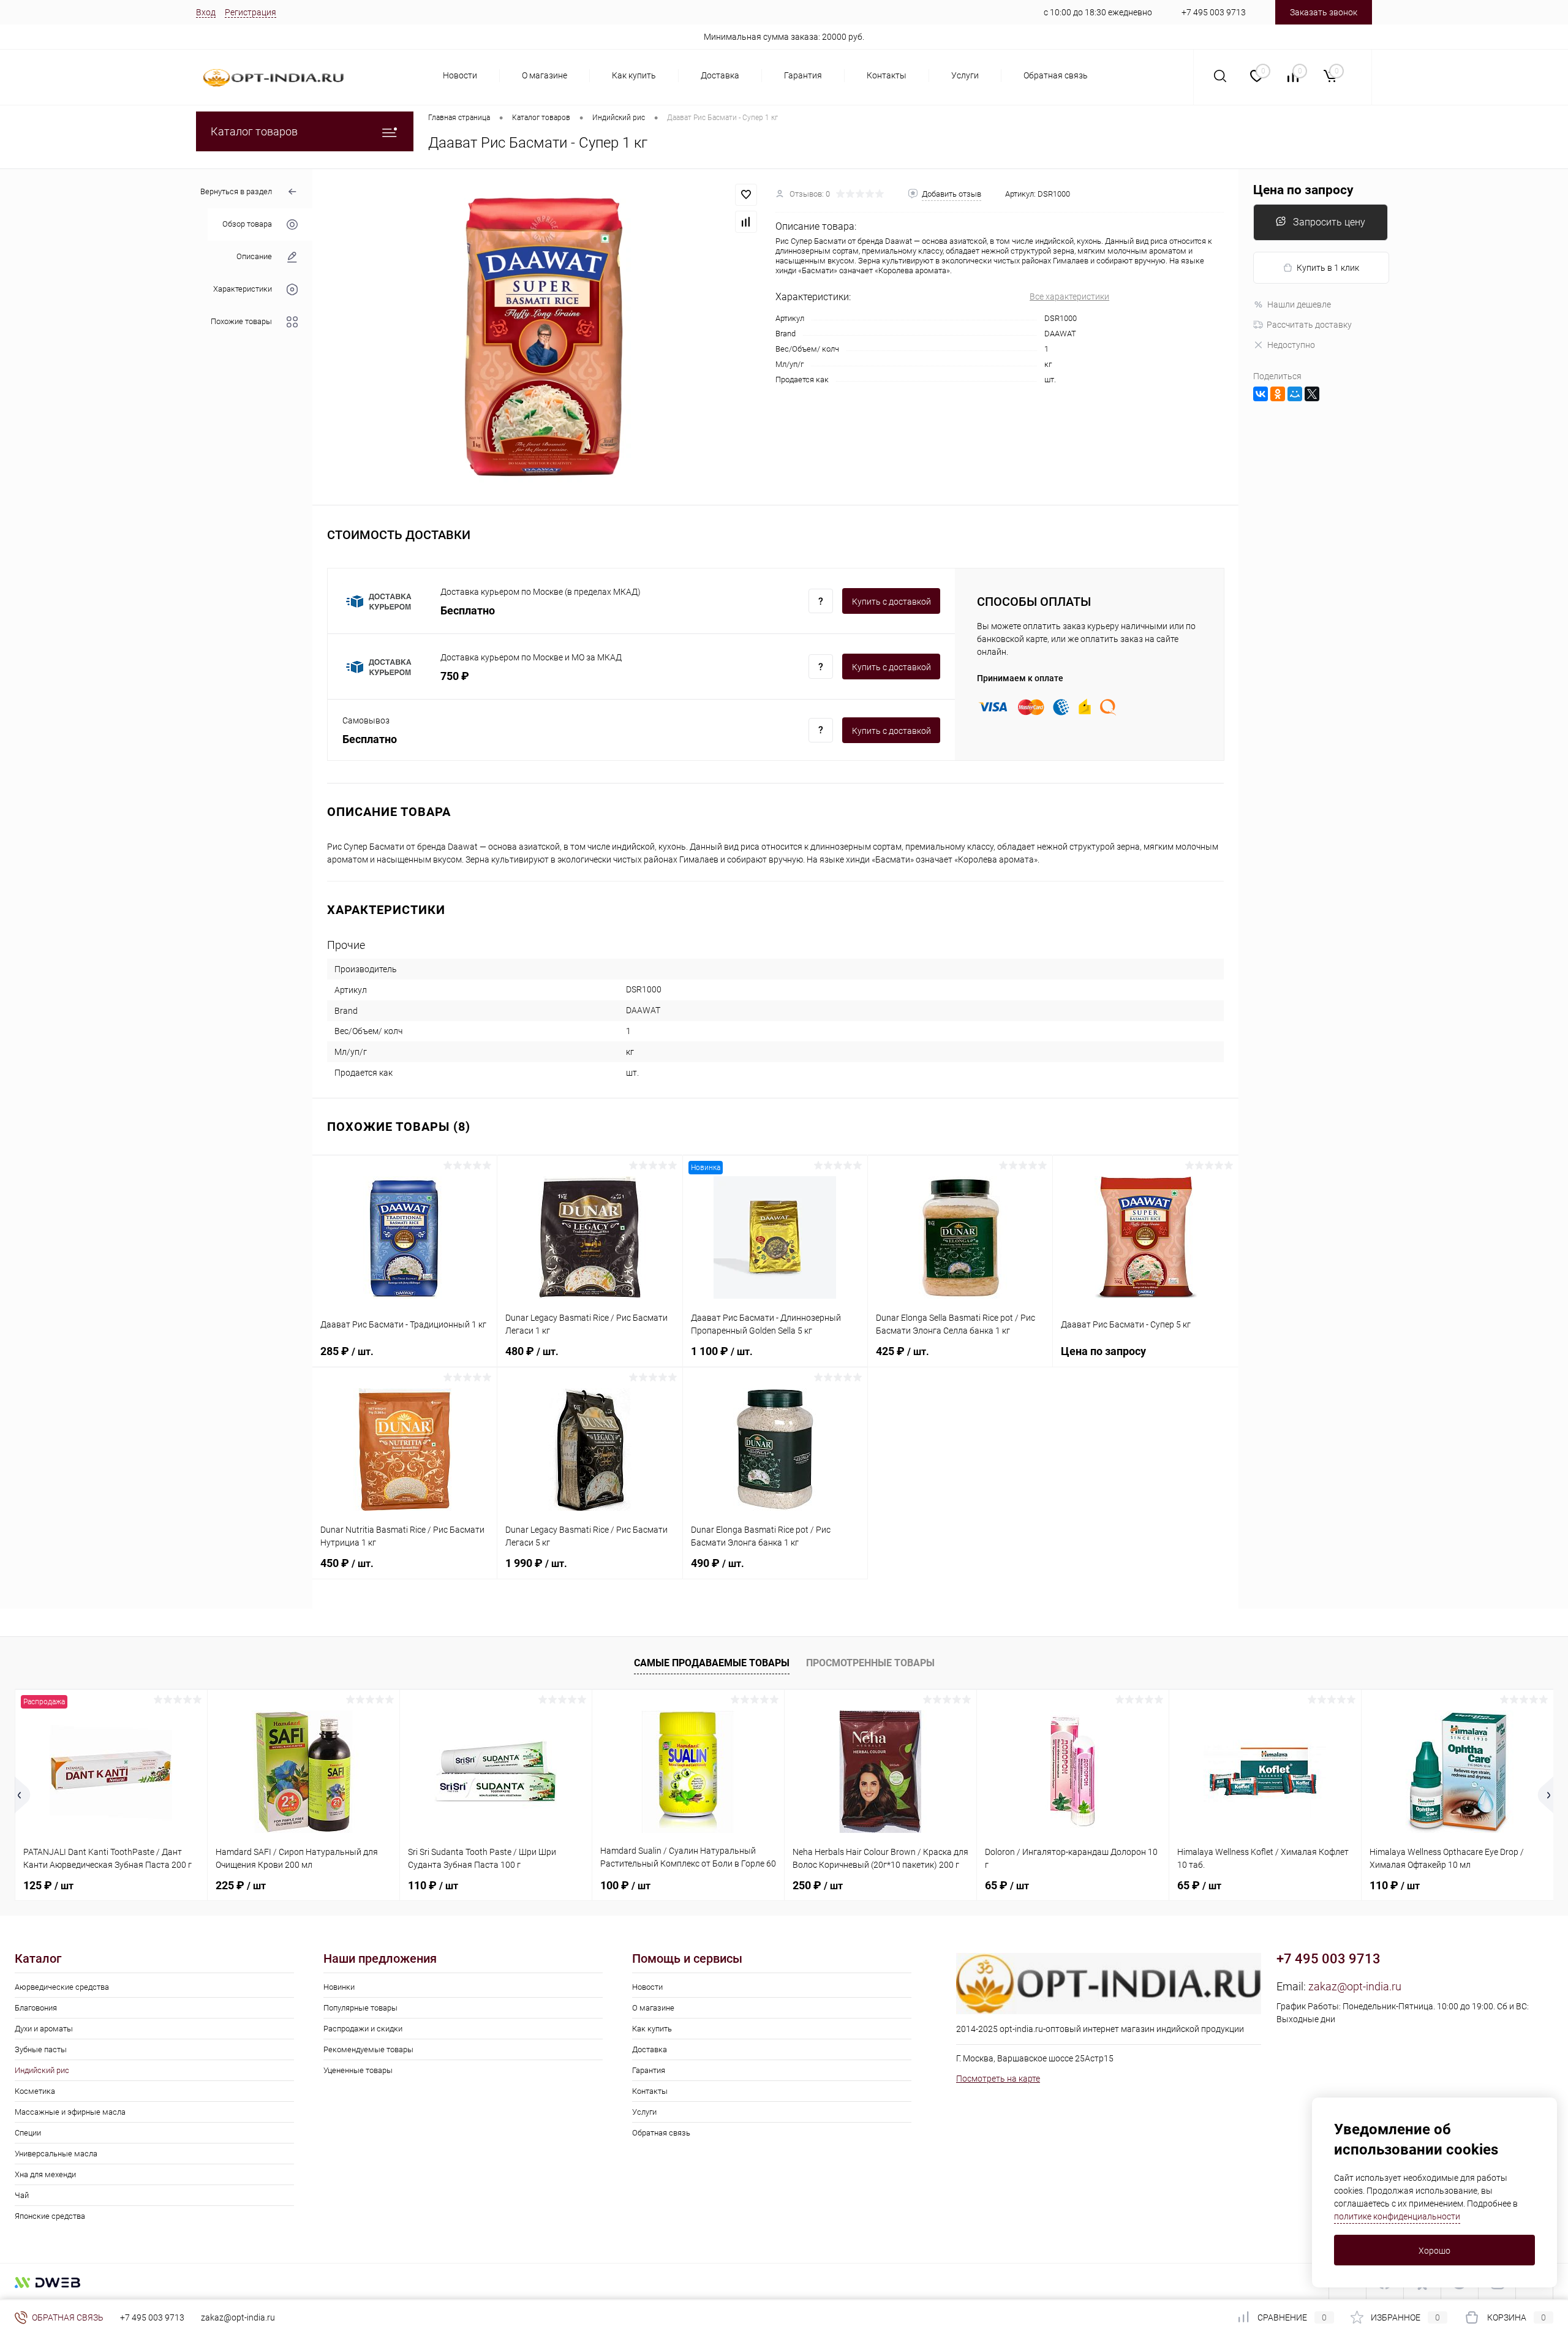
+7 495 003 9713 (1214, 12)
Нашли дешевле (1299, 304)
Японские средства (50, 2216)
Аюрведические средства (62, 1987)
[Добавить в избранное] (746, 195)
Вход (206, 12)
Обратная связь (1056, 75)
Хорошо (1434, 2251)
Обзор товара (247, 225)
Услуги (965, 75)
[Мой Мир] (1295, 394)
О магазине (545, 75)
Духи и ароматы (44, 2029)
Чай (22, 2195)
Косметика (35, 2091)
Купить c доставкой (891, 602)
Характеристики (243, 289)
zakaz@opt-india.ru (1355, 1986)
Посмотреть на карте (998, 2079)
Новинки (339, 1987)
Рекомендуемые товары (368, 2049)
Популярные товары (360, 2008)
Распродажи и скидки (363, 2029)
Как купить (634, 75)
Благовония (36, 2008)
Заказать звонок (1324, 12)
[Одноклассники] (1278, 394)
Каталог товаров (254, 131)
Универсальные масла (56, 2154)
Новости (460, 75)
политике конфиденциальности (1397, 2216)
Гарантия (803, 75)
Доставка (720, 75)
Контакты (887, 75)
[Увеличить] (544, 337)
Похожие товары (241, 322)
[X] (1312, 394)
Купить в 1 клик (1328, 268)
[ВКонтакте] (1261, 394)
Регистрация (251, 12)
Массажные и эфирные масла (70, 2112)
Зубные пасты (41, 2049)
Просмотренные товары (870, 1663)
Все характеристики (1069, 296)
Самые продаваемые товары (712, 1663)
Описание (254, 257)
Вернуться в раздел (236, 191)
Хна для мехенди (45, 2174)
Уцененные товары (358, 2070)
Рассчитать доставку (1309, 325)
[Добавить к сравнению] (746, 222)
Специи (28, 2133)
